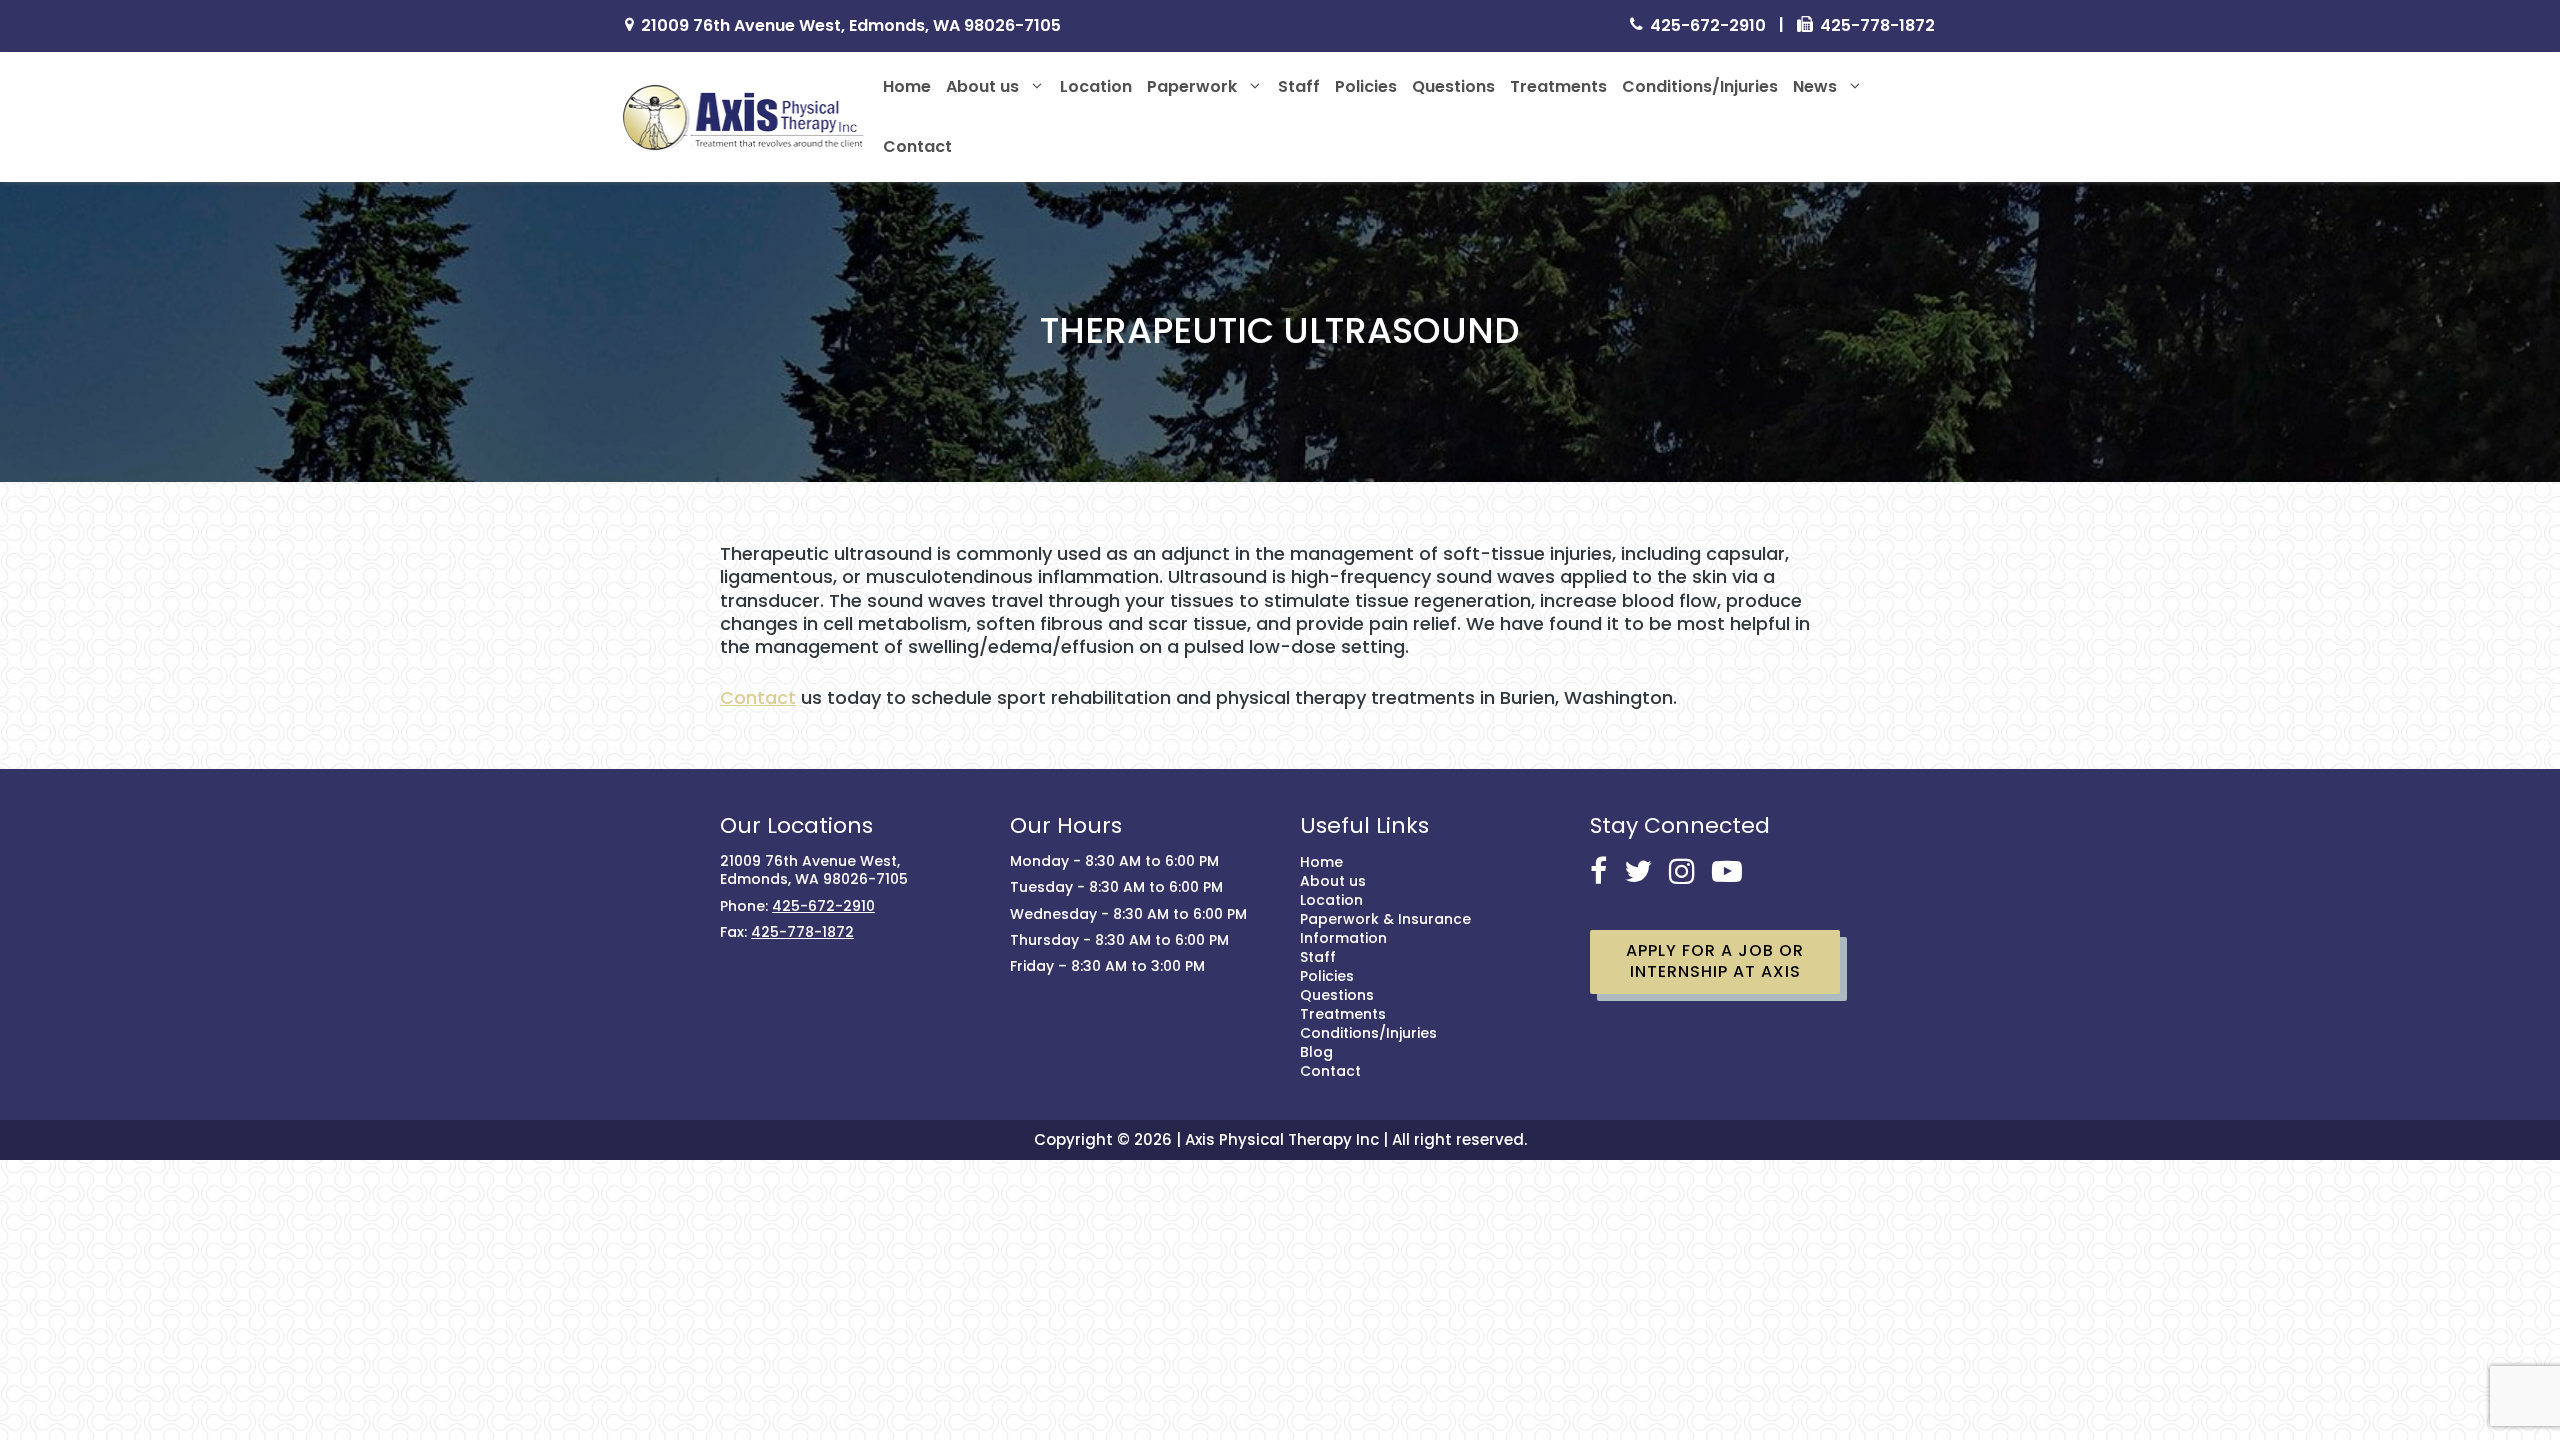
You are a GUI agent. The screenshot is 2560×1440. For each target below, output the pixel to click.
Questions (1453, 86)
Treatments (1558, 86)
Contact (917, 146)
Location (1096, 86)
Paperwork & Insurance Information (1385, 928)
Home (907, 86)
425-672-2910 (1708, 26)
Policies (1366, 86)
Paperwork (1192, 86)
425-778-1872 (1877, 26)
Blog (1316, 1052)
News (1815, 86)
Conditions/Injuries (1700, 86)
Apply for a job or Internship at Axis (1715, 961)
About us (982, 86)
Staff (1299, 86)
